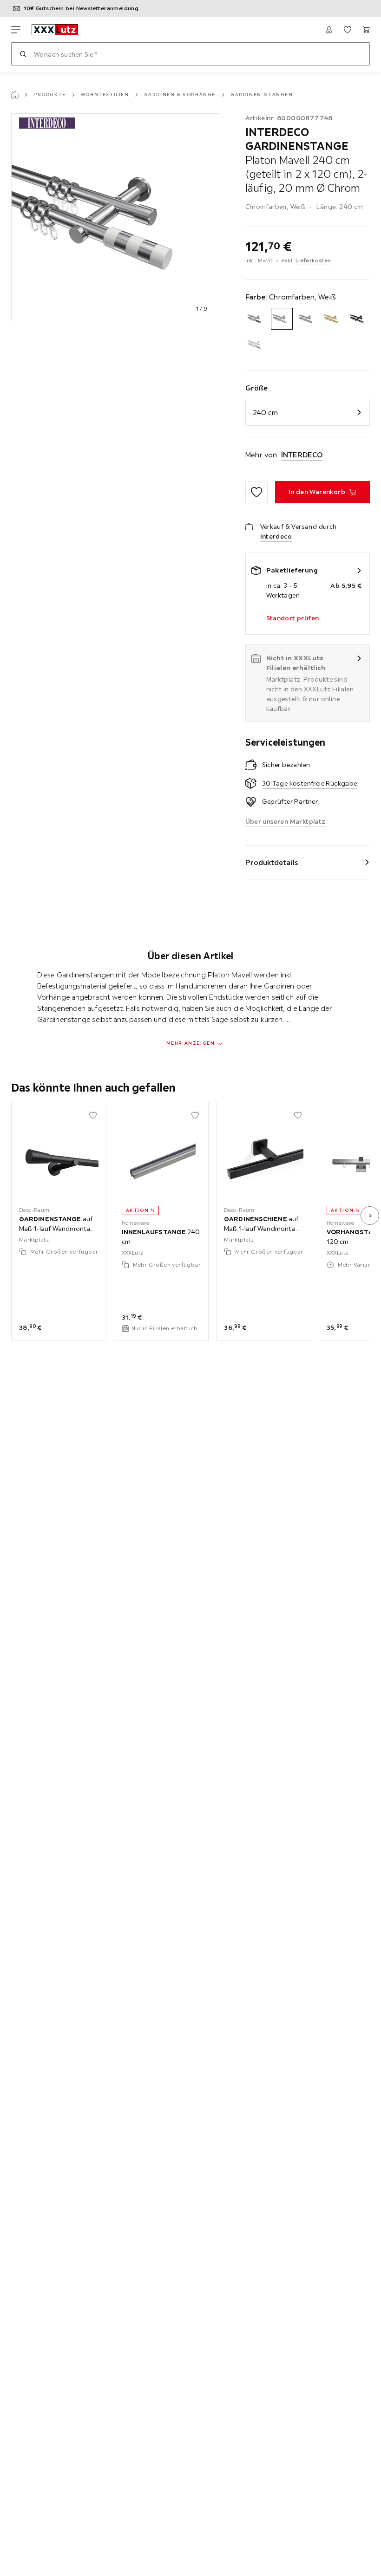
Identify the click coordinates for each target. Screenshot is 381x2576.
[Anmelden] (329, 30)
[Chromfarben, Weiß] (282, 319)
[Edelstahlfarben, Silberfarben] (307, 319)
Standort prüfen (293, 618)
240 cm (266, 412)
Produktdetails (272, 862)
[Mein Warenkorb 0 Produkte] (366, 30)
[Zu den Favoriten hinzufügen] (256, 492)
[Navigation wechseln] (16, 30)
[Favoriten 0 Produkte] (348, 30)
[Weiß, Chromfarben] (256, 344)
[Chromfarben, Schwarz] (256, 319)
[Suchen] (23, 54)
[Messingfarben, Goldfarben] (333, 319)
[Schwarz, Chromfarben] (359, 319)
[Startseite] (15, 95)
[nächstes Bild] (370, 1216)
